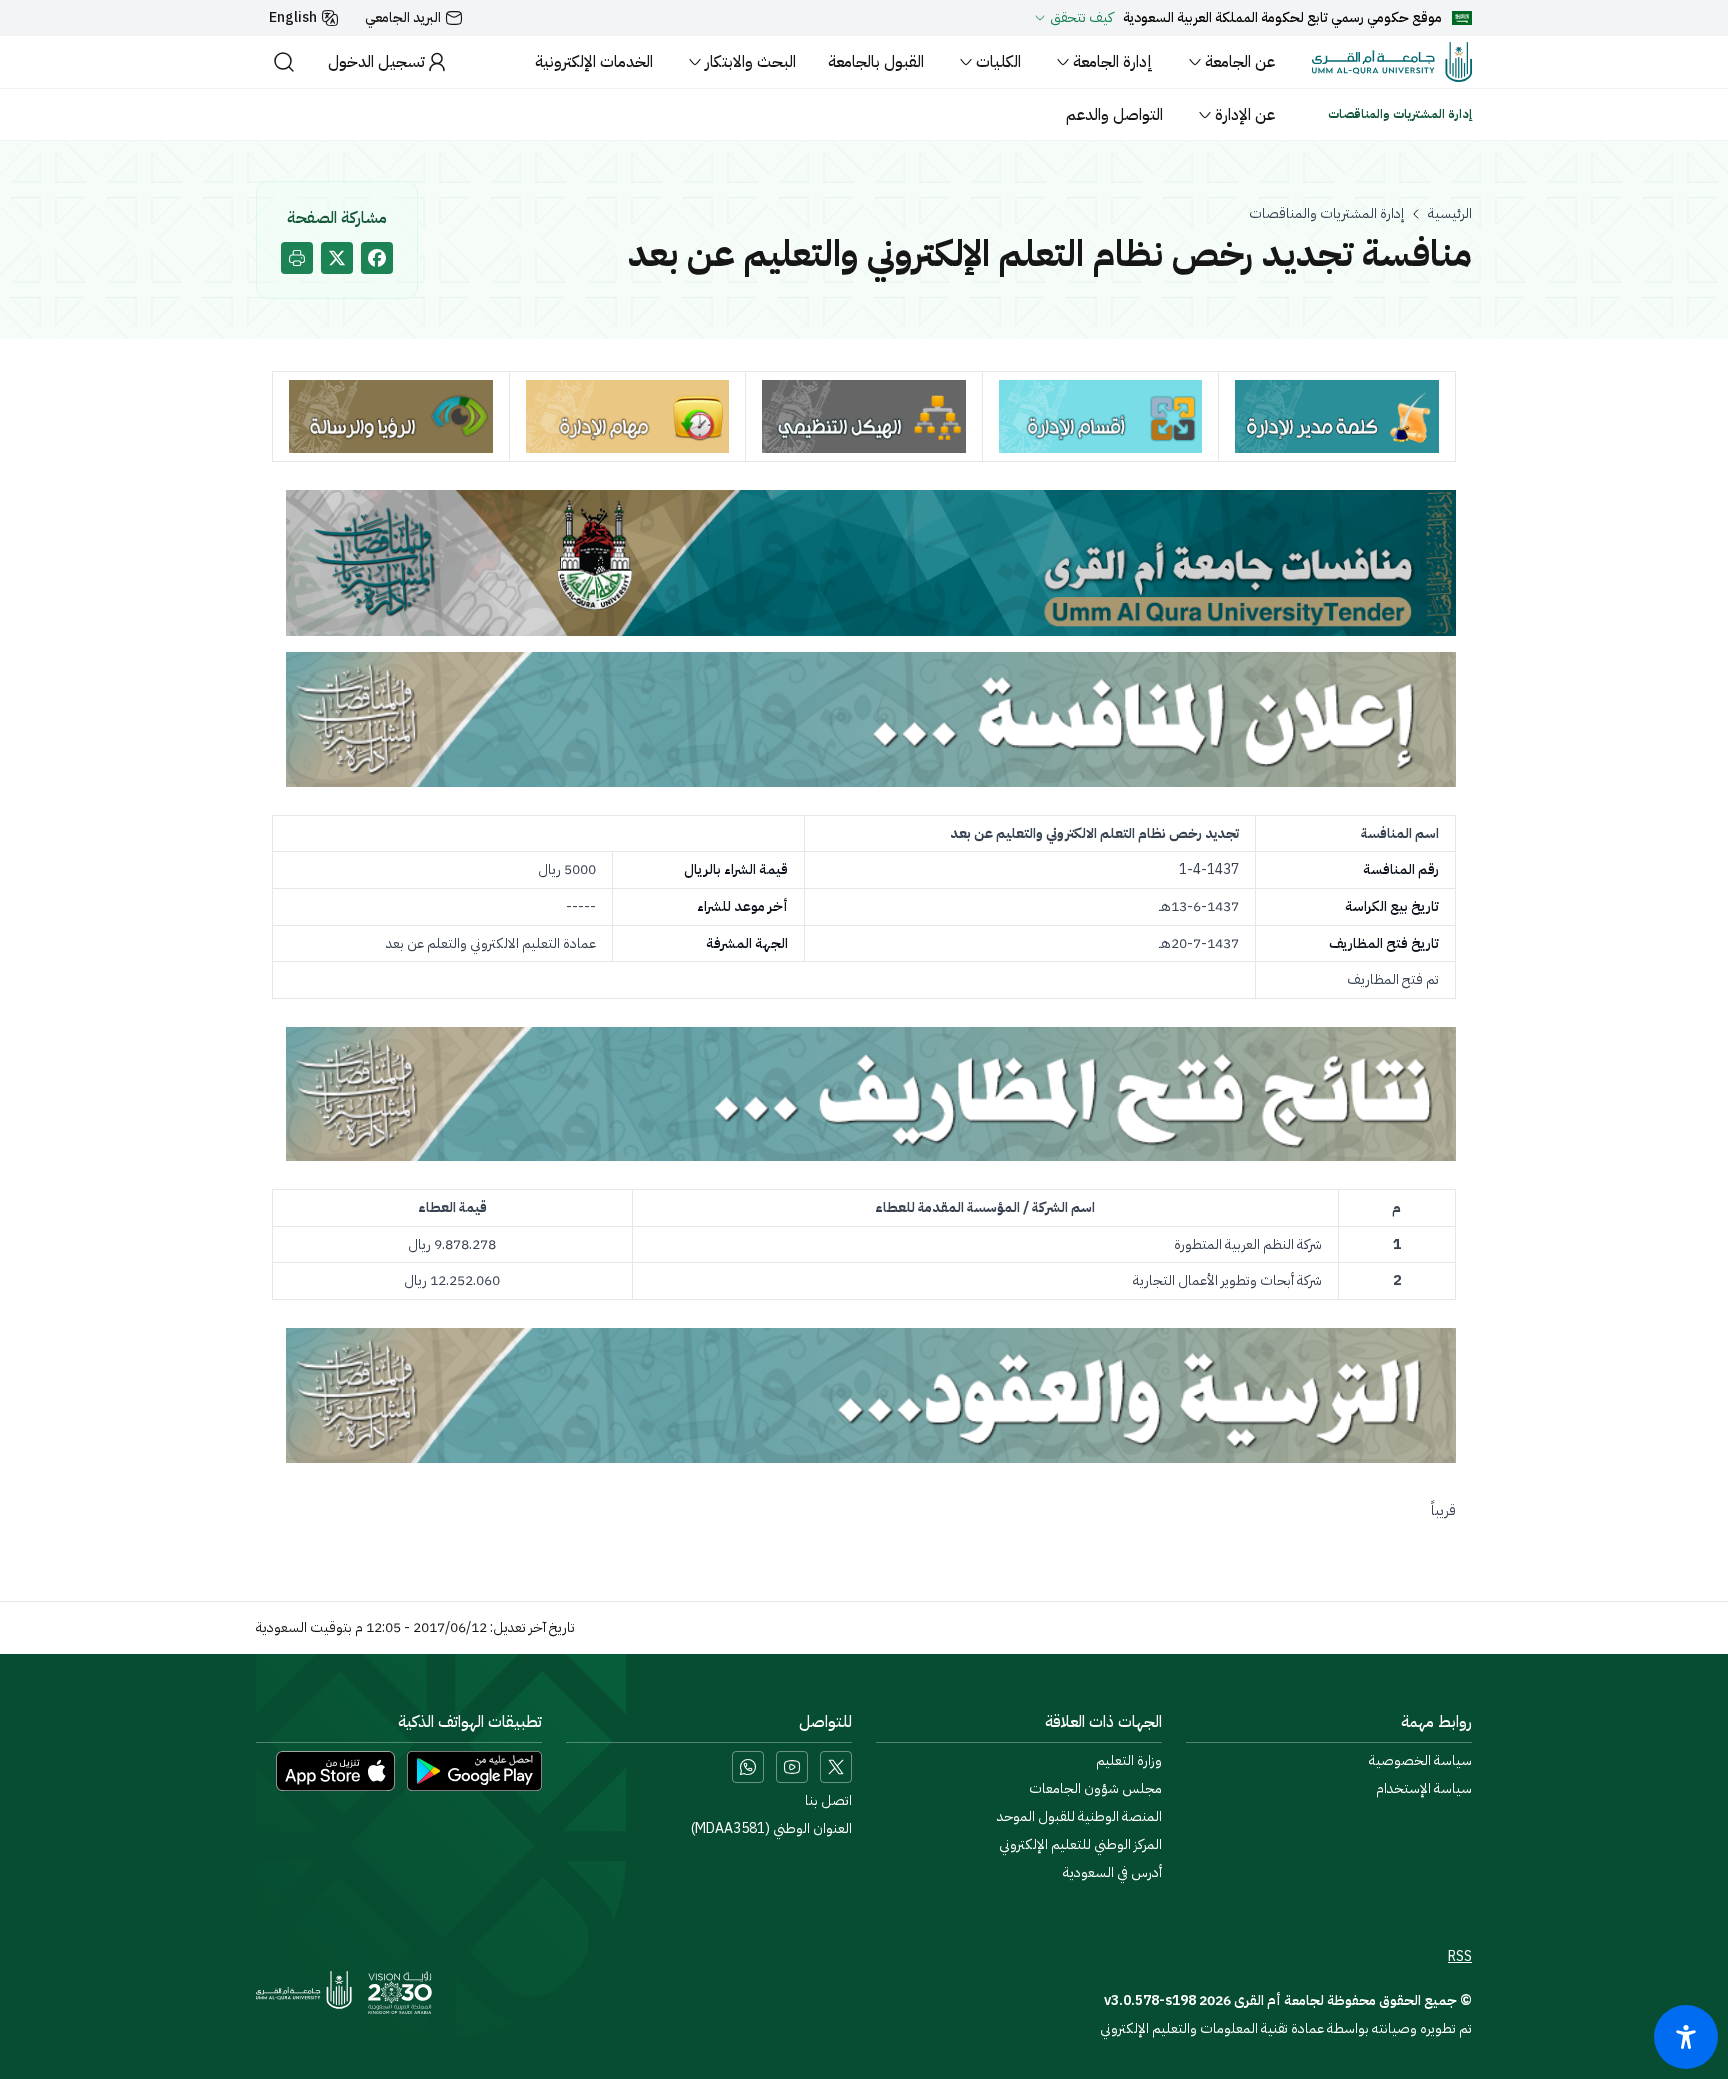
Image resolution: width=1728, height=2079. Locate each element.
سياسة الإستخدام (1424, 1789)
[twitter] (337, 258)
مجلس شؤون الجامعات (1095, 1789)
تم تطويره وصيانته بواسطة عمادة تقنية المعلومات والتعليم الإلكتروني (1286, 2028)
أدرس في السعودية (1112, 1873)
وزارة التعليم (1129, 1761)
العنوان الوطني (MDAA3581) (771, 1829)
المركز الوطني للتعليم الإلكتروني (1080, 1845)
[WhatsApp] (748, 1767)
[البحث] (284, 62)
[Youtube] (792, 1767)
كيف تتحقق (1081, 18)
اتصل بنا (828, 1801)
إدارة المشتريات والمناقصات (1326, 214)
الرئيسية (1450, 214)
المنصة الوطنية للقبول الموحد (1079, 1817)
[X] (836, 1767)
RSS (1460, 1957)
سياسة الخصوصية (1420, 1761)
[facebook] (377, 258)
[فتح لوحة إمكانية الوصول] (1686, 2037)
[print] (297, 258)
